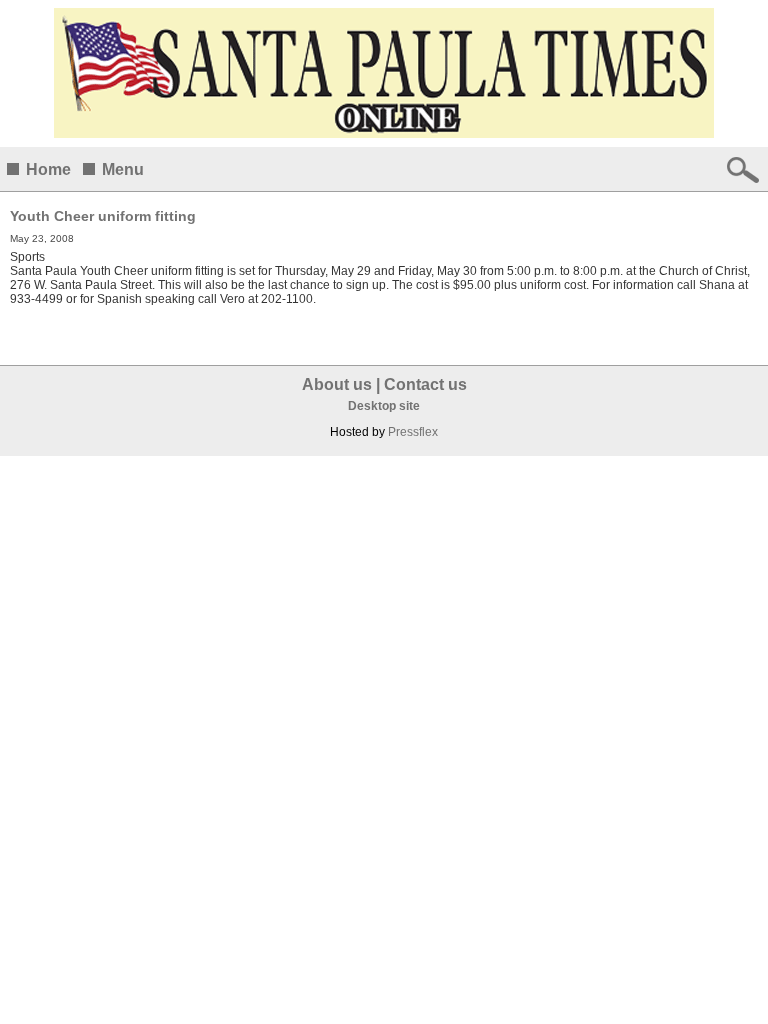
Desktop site (384, 406)
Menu (123, 169)
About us (337, 384)
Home (48, 169)
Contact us (425, 384)
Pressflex (413, 432)
